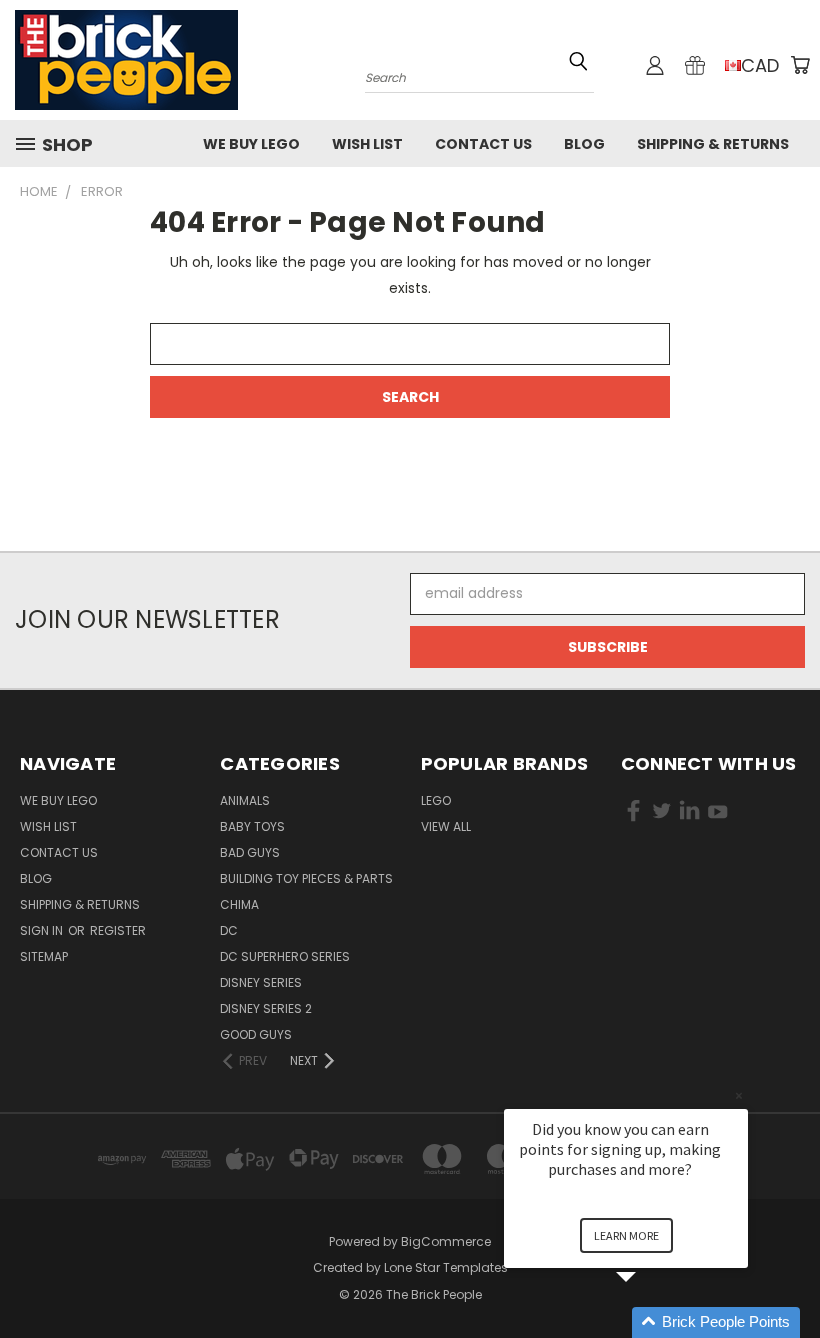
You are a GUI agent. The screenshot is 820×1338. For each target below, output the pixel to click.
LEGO (436, 800)
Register (118, 930)
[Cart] (800, 65)
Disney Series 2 (266, 1008)
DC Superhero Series (285, 956)
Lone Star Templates (446, 1267)
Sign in (43, 930)
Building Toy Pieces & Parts (306, 878)
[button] (650, 1322)
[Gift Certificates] (695, 65)
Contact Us (483, 144)
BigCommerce (446, 1241)
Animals (245, 800)
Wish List (367, 144)
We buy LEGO (251, 144)
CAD (760, 65)
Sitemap (44, 956)
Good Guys (256, 1034)
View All (446, 826)
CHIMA (239, 904)
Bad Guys (250, 852)
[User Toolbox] (655, 65)
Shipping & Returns (713, 144)
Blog (584, 144)
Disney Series (261, 982)
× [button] (739, 1095)
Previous (789, 1275)
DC (229, 930)
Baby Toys (252, 826)
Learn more (626, 1235)
